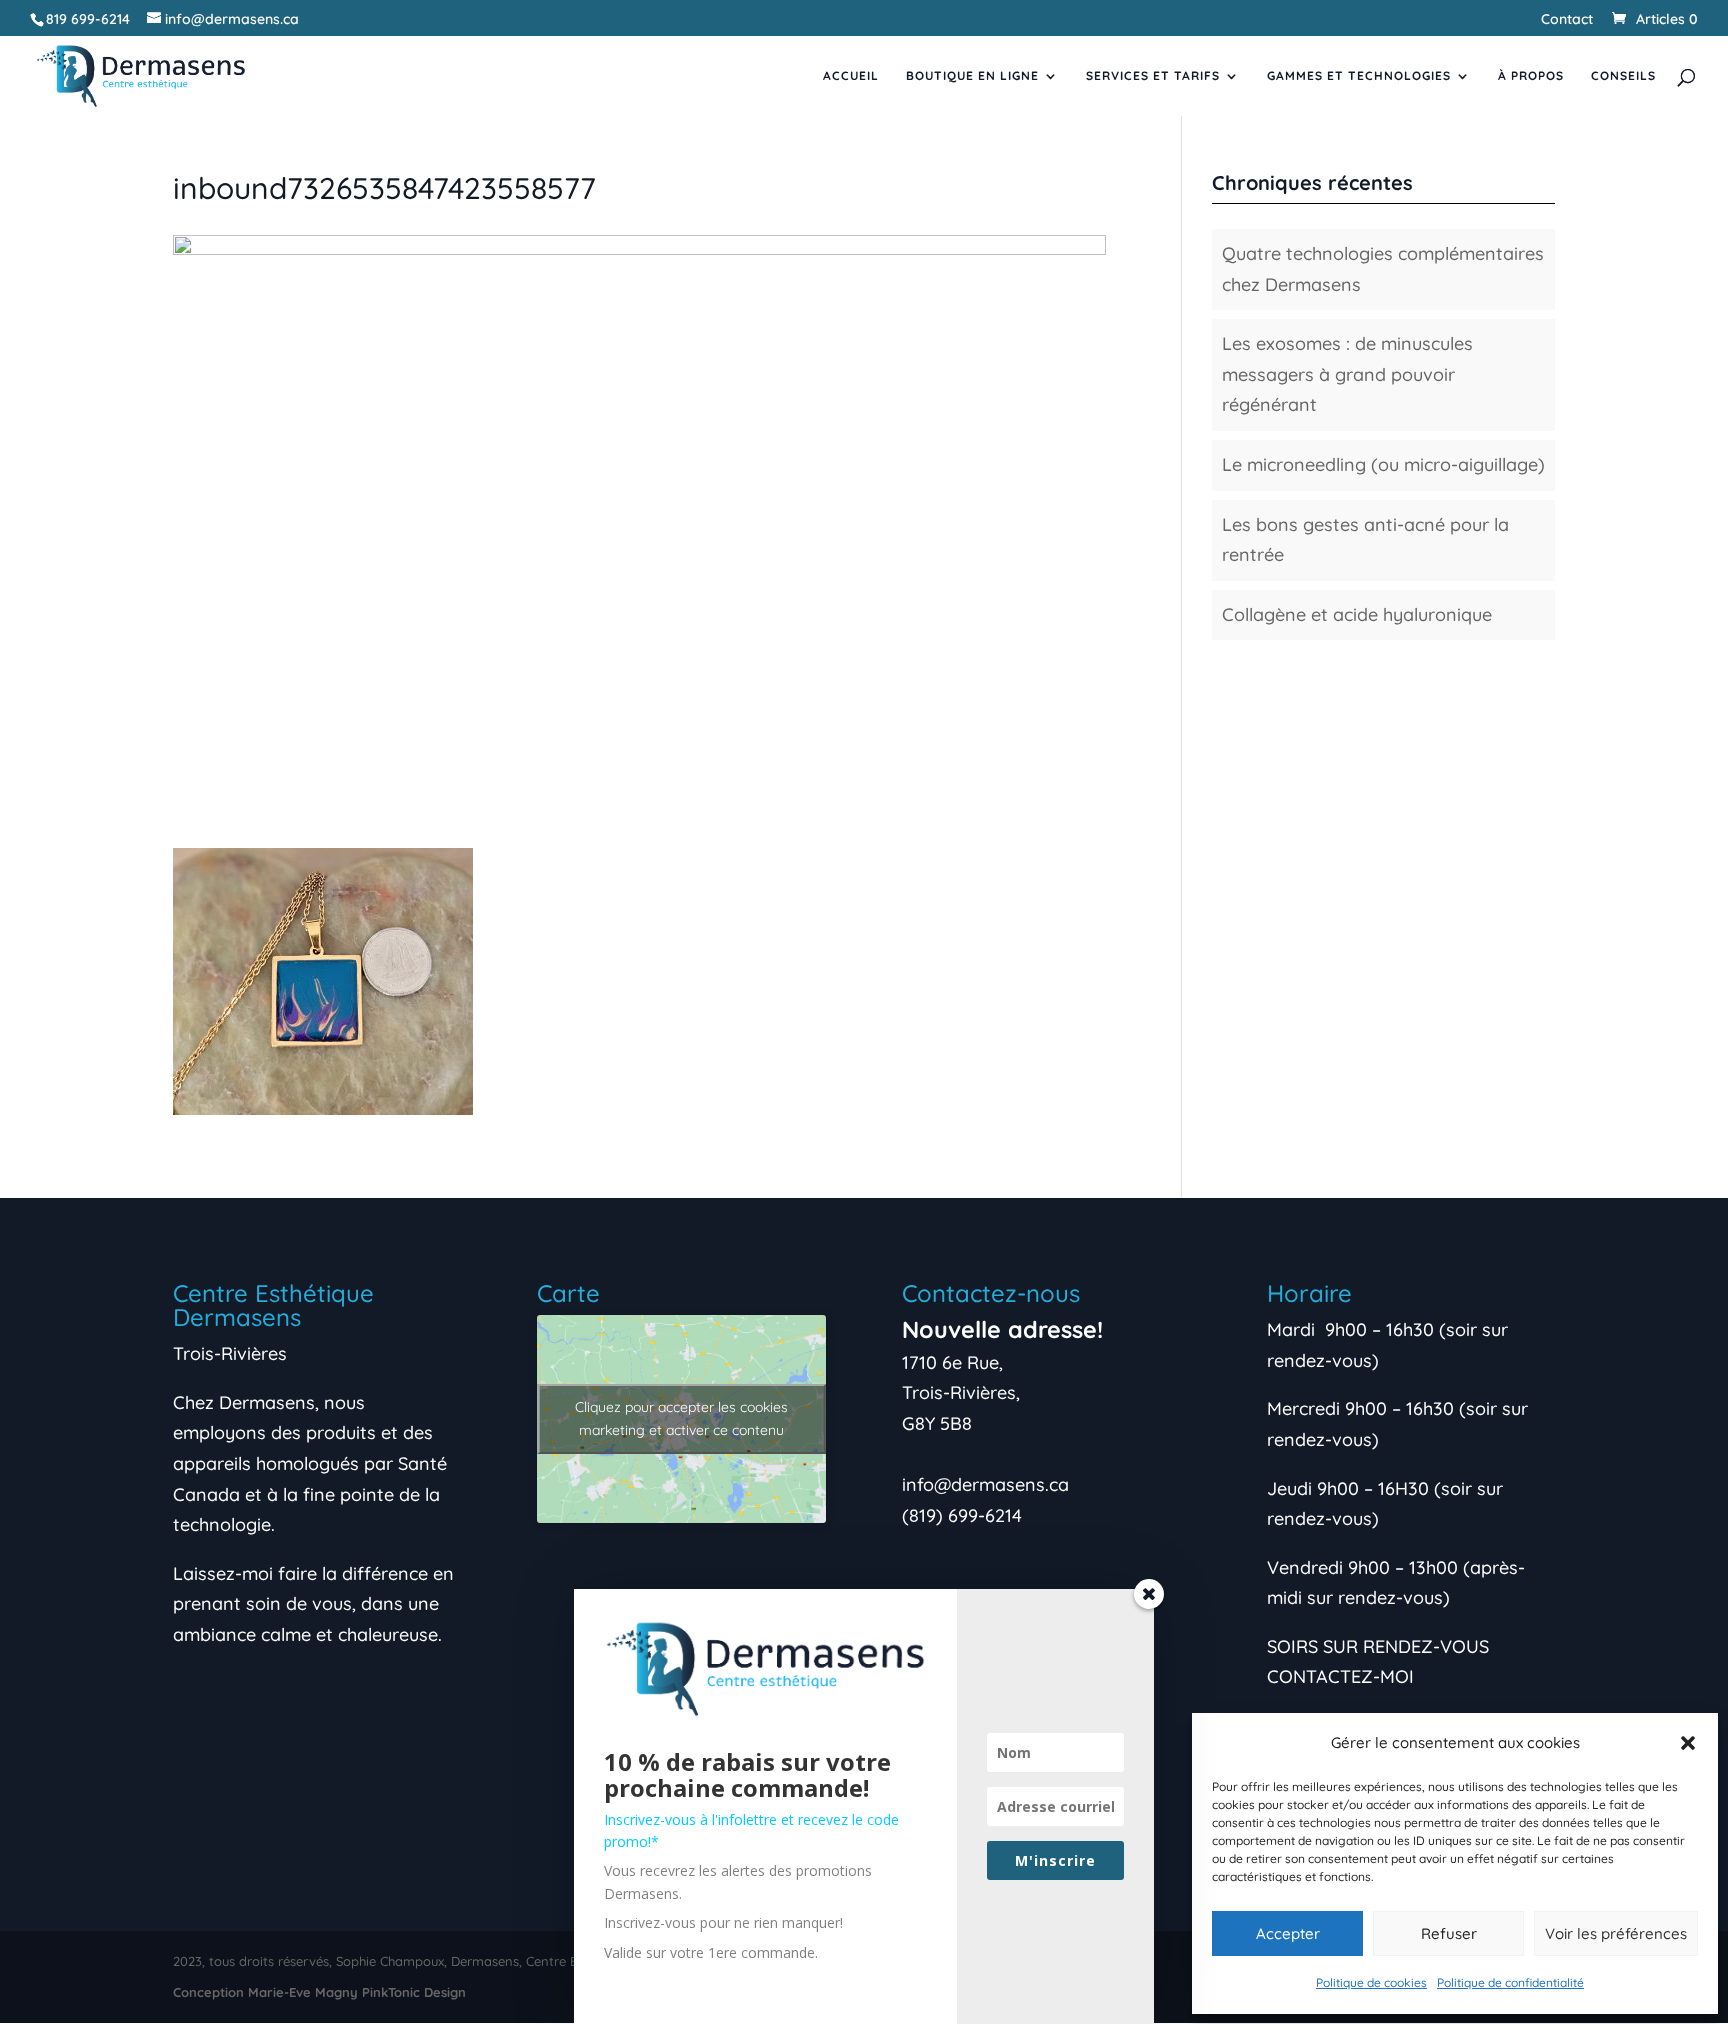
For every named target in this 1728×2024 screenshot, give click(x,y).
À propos (1531, 76)
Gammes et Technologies (1359, 76)
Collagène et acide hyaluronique (1357, 614)
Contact (1567, 20)
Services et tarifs (1153, 76)
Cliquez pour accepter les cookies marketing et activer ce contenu (681, 1418)
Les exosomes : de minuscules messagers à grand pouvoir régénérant (1347, 374)
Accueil (851, 76)
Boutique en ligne (972, 76)
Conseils (1623, 76)
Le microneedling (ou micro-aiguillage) (1383, 464)
